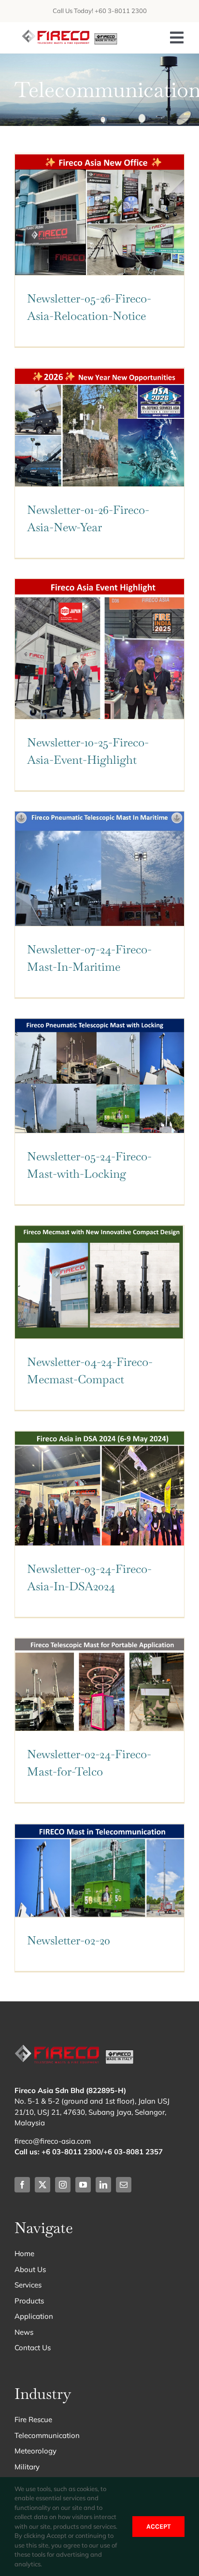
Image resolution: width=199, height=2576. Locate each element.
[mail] (124, 2185)
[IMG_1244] (70, 34)
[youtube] (83, 2185)
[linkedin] (103, 2185)
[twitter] (43, 2185)
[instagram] (63, 2185)
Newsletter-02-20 (69, 1940)
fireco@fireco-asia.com (53, 2141)
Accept (158, 2527)
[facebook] (22, 2185)
